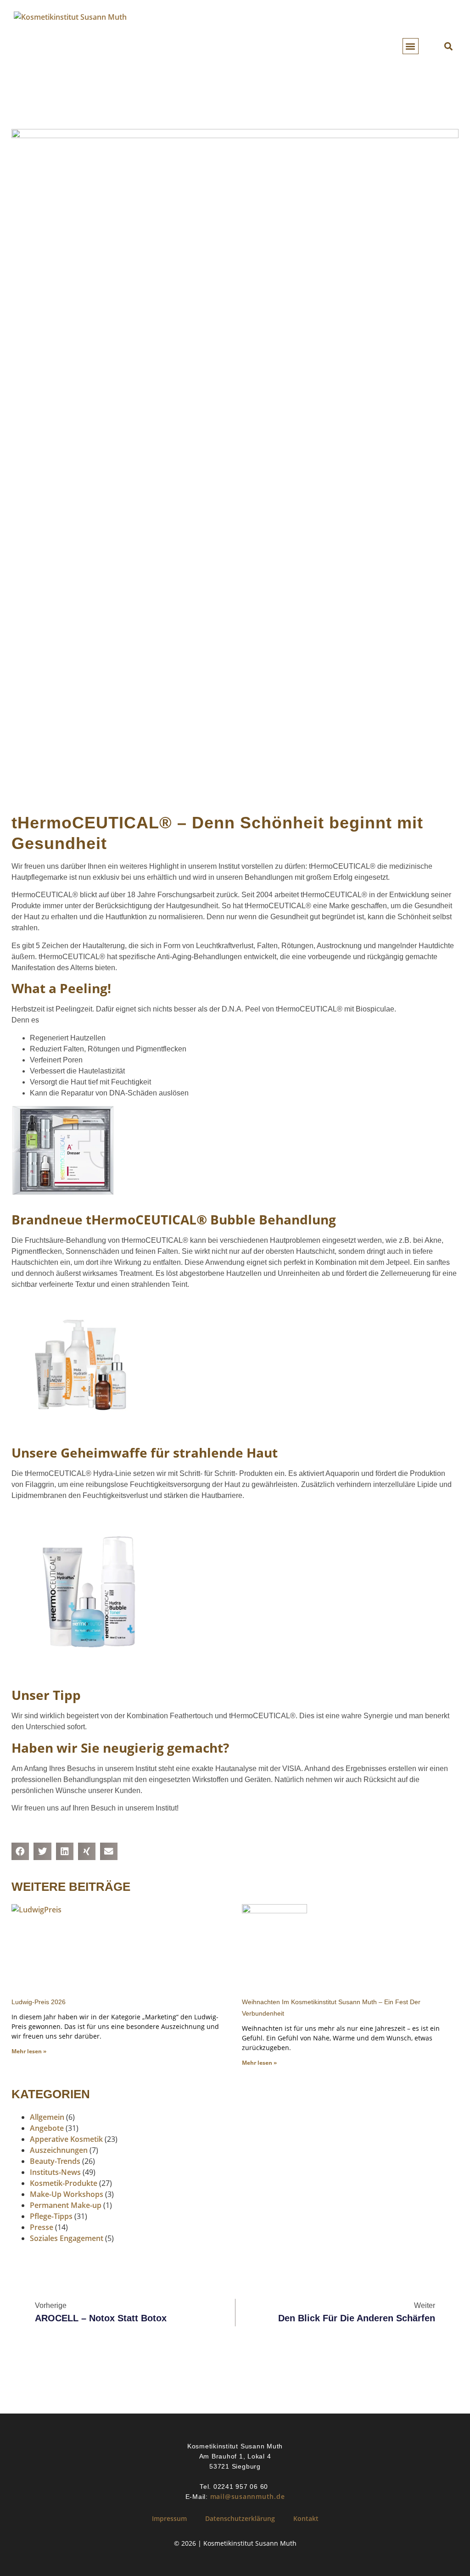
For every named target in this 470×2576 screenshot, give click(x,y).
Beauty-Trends (55, 2161)
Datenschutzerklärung (240, 2518)
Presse (42, 2227)
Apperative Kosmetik (66, 2139)
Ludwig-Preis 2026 (39, 2002)
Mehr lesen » (29, 2051)
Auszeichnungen (59, 2150)
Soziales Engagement (67, 2238)
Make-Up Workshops (67, 2194)
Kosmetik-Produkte (64, 2183)
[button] (411, 46)
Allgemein (47, 2117)
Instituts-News (55, 2172)
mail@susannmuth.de (248, 2496)
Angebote (47, 2128)
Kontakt (306, 2518)
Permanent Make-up (66, 2205)
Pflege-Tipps (51, 2216)
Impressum (169, 2518)
